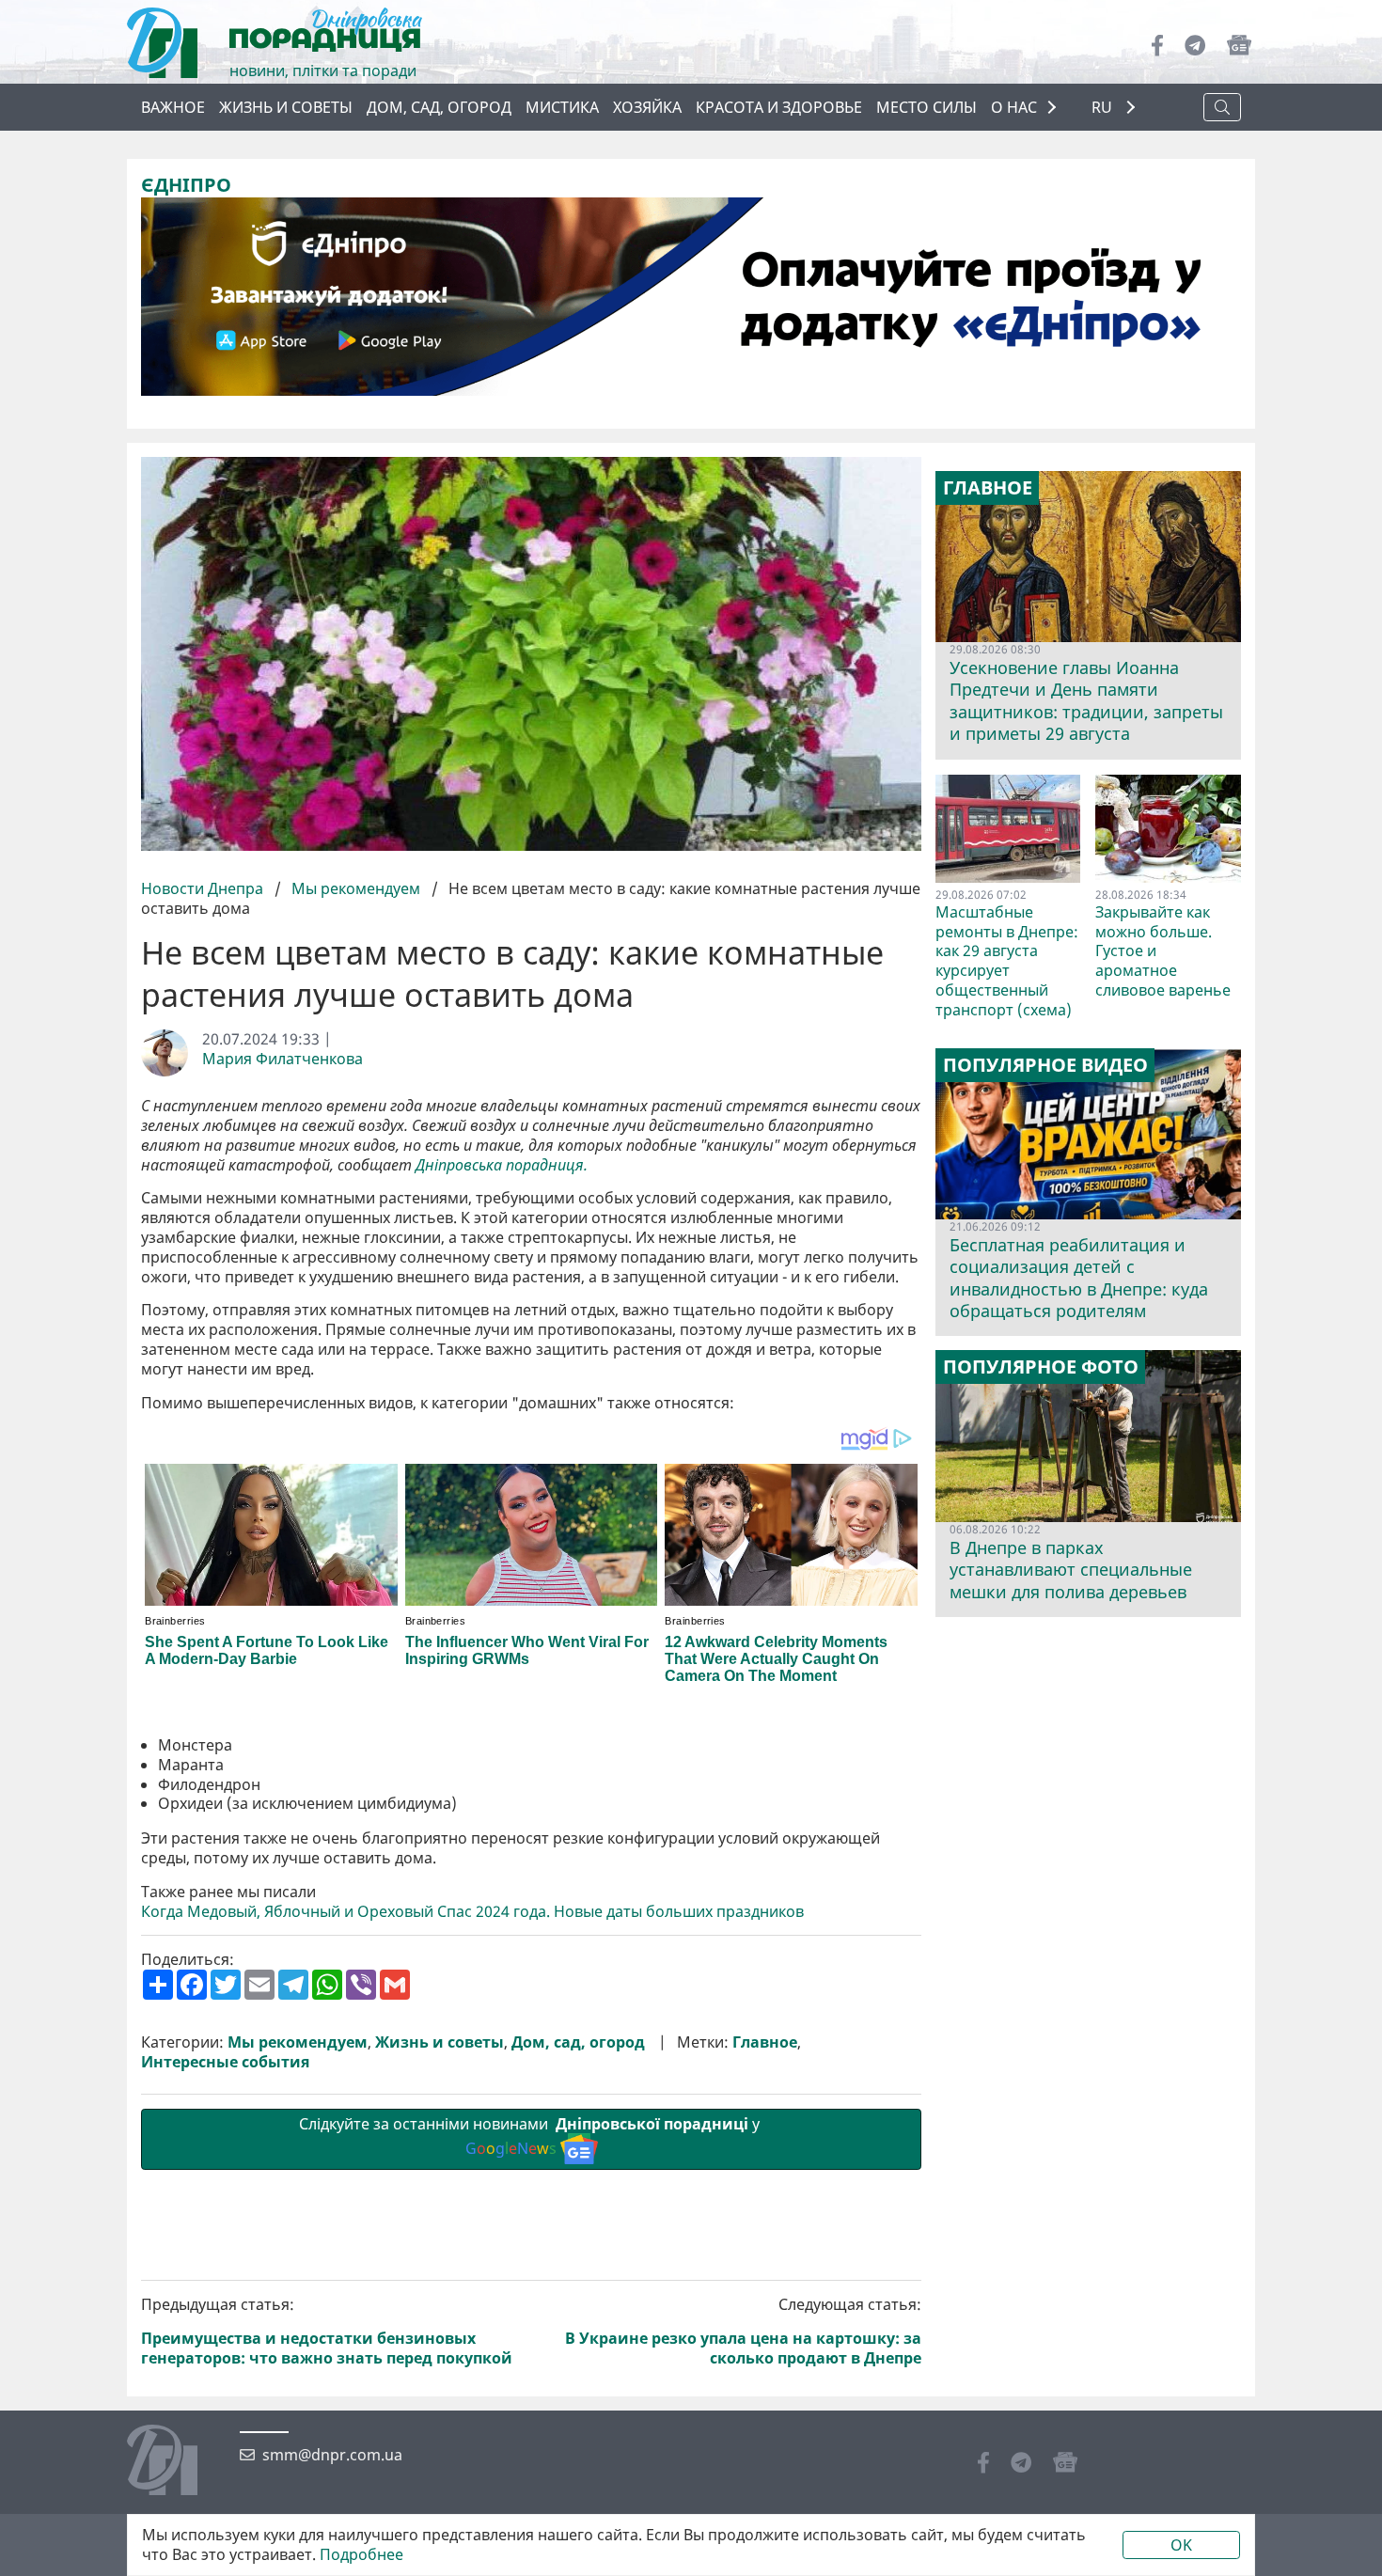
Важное (173, 107)
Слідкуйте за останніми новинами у (531, 2136)
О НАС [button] (1014, 107)
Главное (765, 2042)
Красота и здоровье (779, 107)
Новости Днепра (204, 888)
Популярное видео (1045, 1065)
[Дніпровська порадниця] (176, 2462)
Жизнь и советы (286, 107)
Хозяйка (647, 107)
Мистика (562, 107)
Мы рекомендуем (356, 888)
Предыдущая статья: (327, 2331)
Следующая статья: (743, 2331)
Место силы (927, 107)
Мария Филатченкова (283, 1059)
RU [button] (1104, 108)
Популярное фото (1041, 1367)
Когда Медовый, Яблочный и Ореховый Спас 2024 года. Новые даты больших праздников (472, 1912)
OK (1181, 2545)
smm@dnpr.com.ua (332, 2455)
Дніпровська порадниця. (502, 1165)
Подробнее (361, 2555)
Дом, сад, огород (439, 107)
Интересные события (225, 2062)
